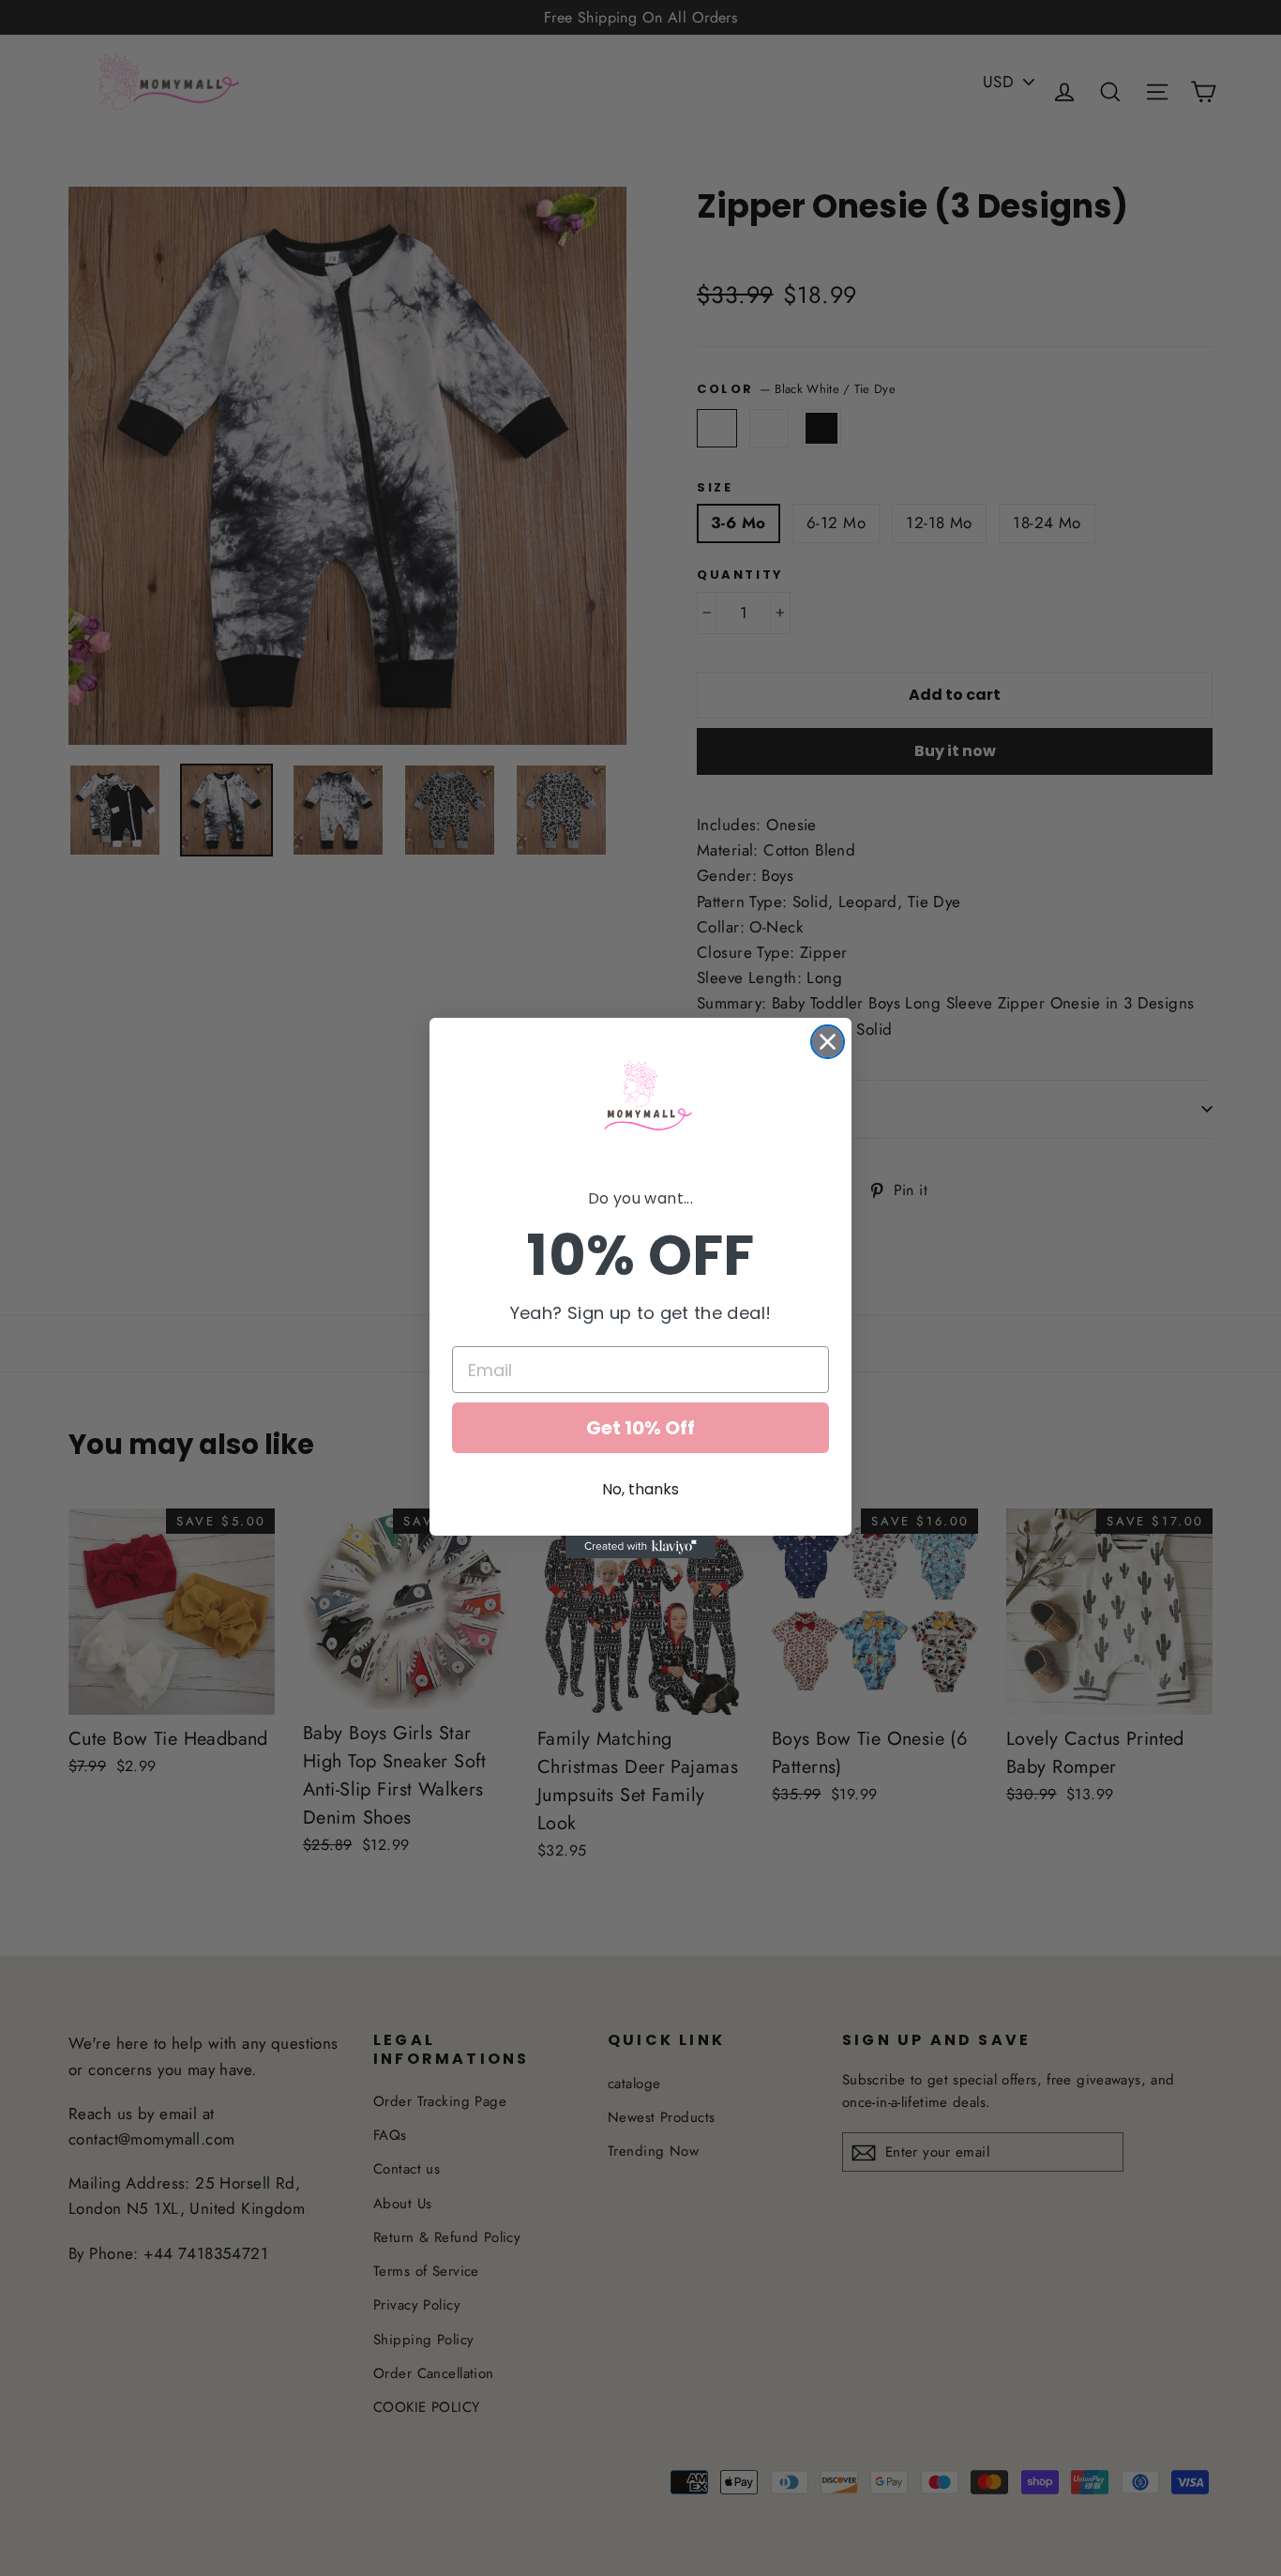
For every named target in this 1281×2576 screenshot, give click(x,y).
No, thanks (640, 1489)
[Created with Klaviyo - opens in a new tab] (640, 1547)
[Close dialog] (828, 1042)
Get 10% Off (640, 1428)
